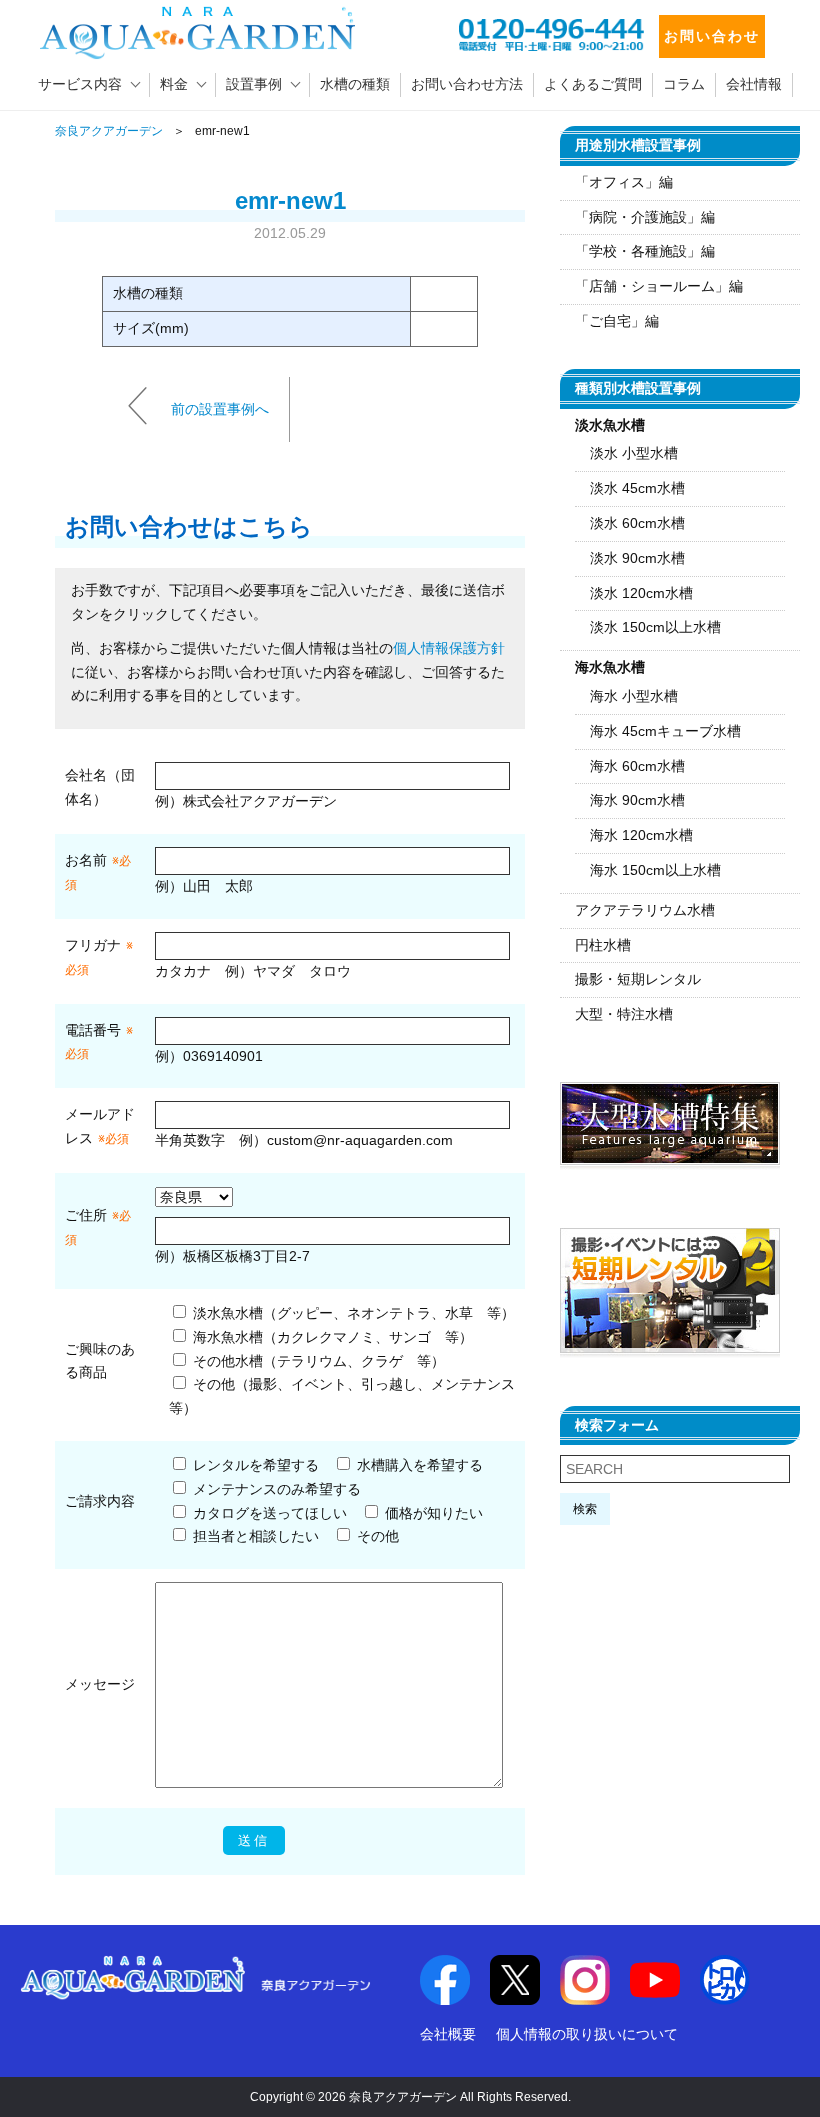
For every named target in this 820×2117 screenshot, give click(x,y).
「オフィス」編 (624, 182)
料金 (174, 84)
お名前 (86, 860)
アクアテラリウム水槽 (645, 910)
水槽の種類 (355, 84)
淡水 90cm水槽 (637, 558)
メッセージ (100, 1684)
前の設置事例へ (220, 408)
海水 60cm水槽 (637, 766)
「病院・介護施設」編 (645, 217)
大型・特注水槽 (624, 1014)
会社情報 (754, 84)
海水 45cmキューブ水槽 (665, 731)
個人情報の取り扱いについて (587, 2034)
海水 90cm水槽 (637, 800)
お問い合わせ (712, 36)
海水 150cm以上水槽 (655, 870)
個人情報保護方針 (449, 648)
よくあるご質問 (593, 84)
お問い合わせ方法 (467, 84)
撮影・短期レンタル (638, 979)
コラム (684, 84)
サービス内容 (80, 84)
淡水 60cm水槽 (637, 523)
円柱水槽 (603, 945)
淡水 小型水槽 (634, 453)
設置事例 (254, 84)
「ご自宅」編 (617, 321)
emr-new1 (290, 200)
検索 (585, 1509)
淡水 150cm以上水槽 (655, 627)
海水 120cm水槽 (641, 835)
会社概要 (448, 2034)
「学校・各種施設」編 (645, 251)
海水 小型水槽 (634, 696)
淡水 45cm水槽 (637, 488)
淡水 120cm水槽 (641, 593)
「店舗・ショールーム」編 (659, 286)
